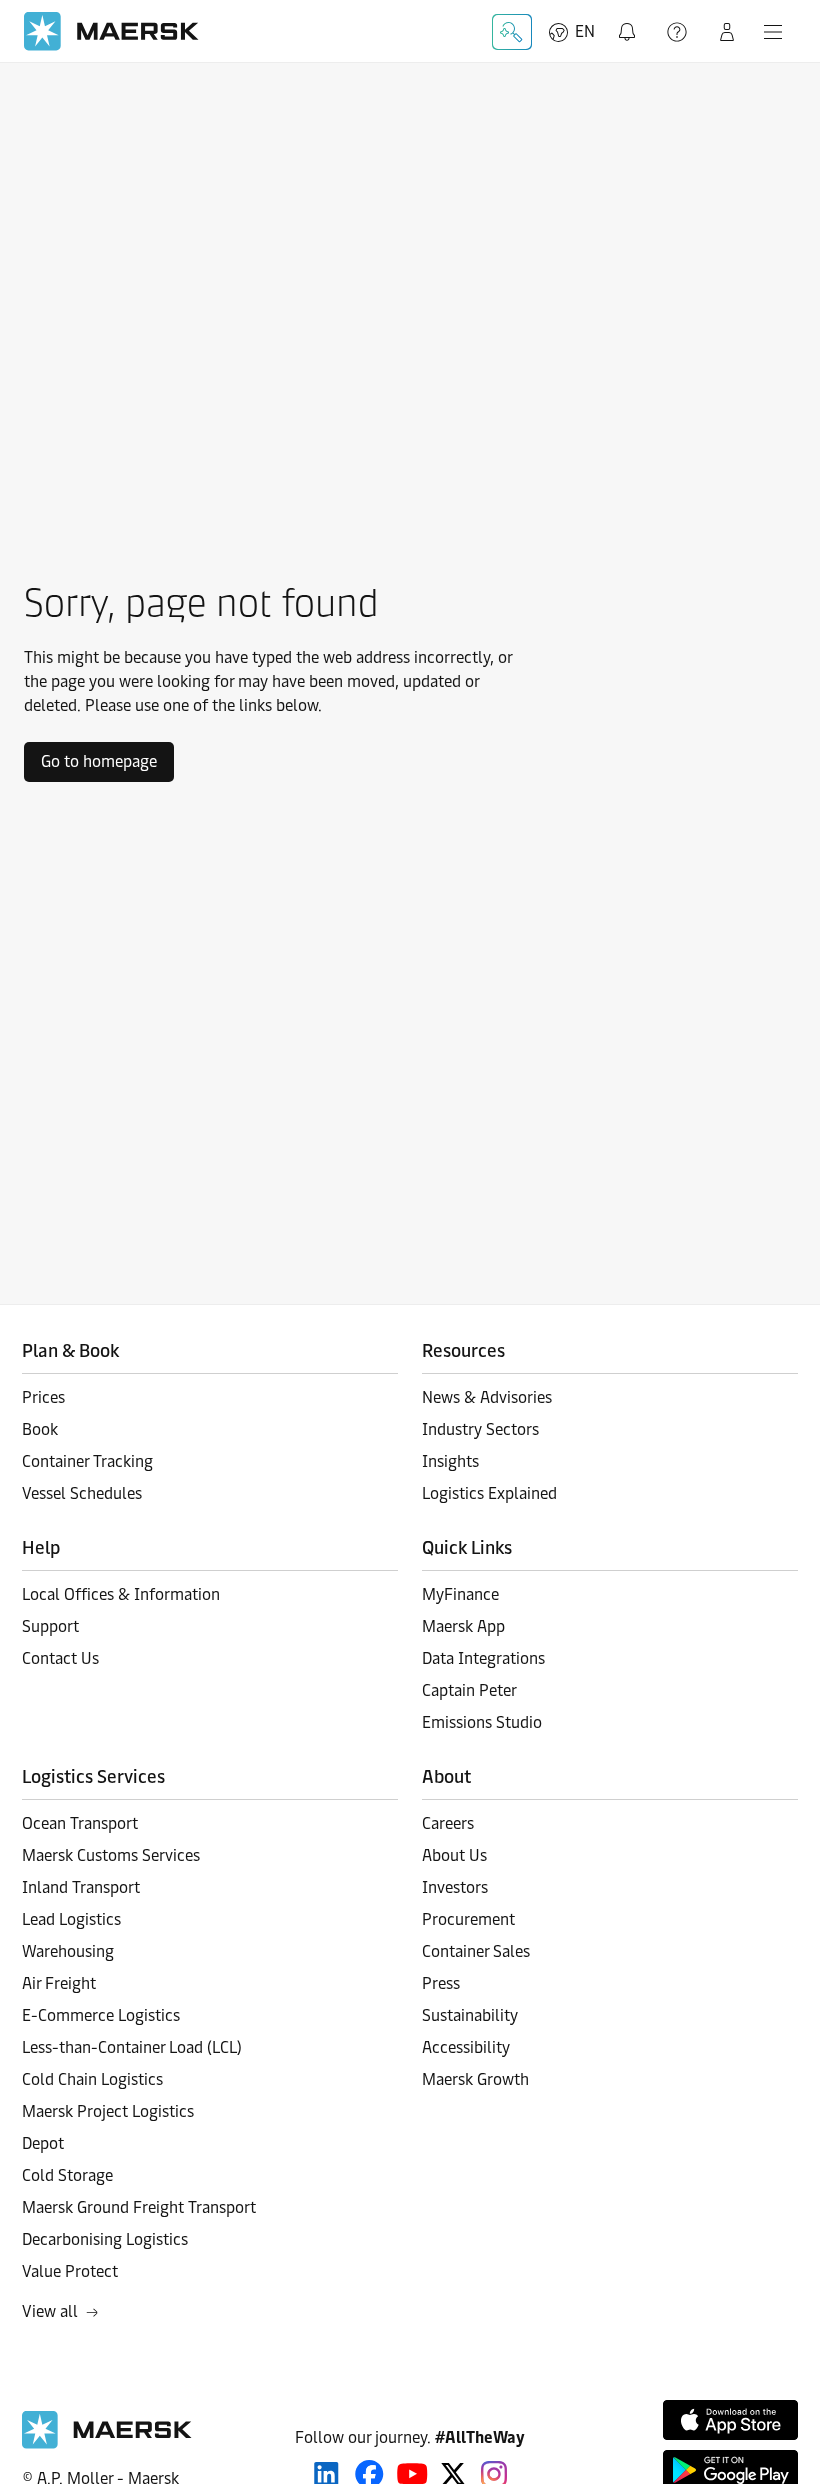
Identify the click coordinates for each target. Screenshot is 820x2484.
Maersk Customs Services (111, 1855)
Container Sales (476, 1951)
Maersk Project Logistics (108, 2111)
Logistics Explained (489, 1493)
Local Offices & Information (121, 1594)
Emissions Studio (482, 1722)
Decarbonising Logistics (105, 2239)
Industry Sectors (480, 1429)
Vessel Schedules (82, 1493)
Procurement (468, 1919)
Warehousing (68, 1951)
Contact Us (60, 1658)
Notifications (631, 20)
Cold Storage (67, 2175)
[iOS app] (730, 2420)
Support (679, 32)
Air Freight (59, 1983)
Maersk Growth (475, 2079)
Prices (43, 1397)
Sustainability (470, 2015)
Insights (450, 1461)
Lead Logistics (71, 1919)
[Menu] (773, 32)
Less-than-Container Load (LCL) (132, 2047)
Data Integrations (483, 1658)
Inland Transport (81, 1887)
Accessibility (466, 2047)
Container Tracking (87, 1461)
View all (50, 2311)
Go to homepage (99, 761)
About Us (454, 1855)
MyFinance (460, 1594)
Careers (448, 1823)
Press (441, 1983)
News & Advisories (487, 1397)
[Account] (727, 32)
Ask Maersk (512, 32)
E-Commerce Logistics (101, 2015)
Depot (43, 2143)
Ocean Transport (80, 1823)
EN (585, 31)
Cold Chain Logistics (92, 2079)
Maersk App (463, 1626)
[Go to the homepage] (107, 2443)
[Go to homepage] (111, 31)
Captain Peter (469, 1690)
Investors (455, 1887)
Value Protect (70, 2271)
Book (40, 1429)
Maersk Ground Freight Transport (139, 2207)
